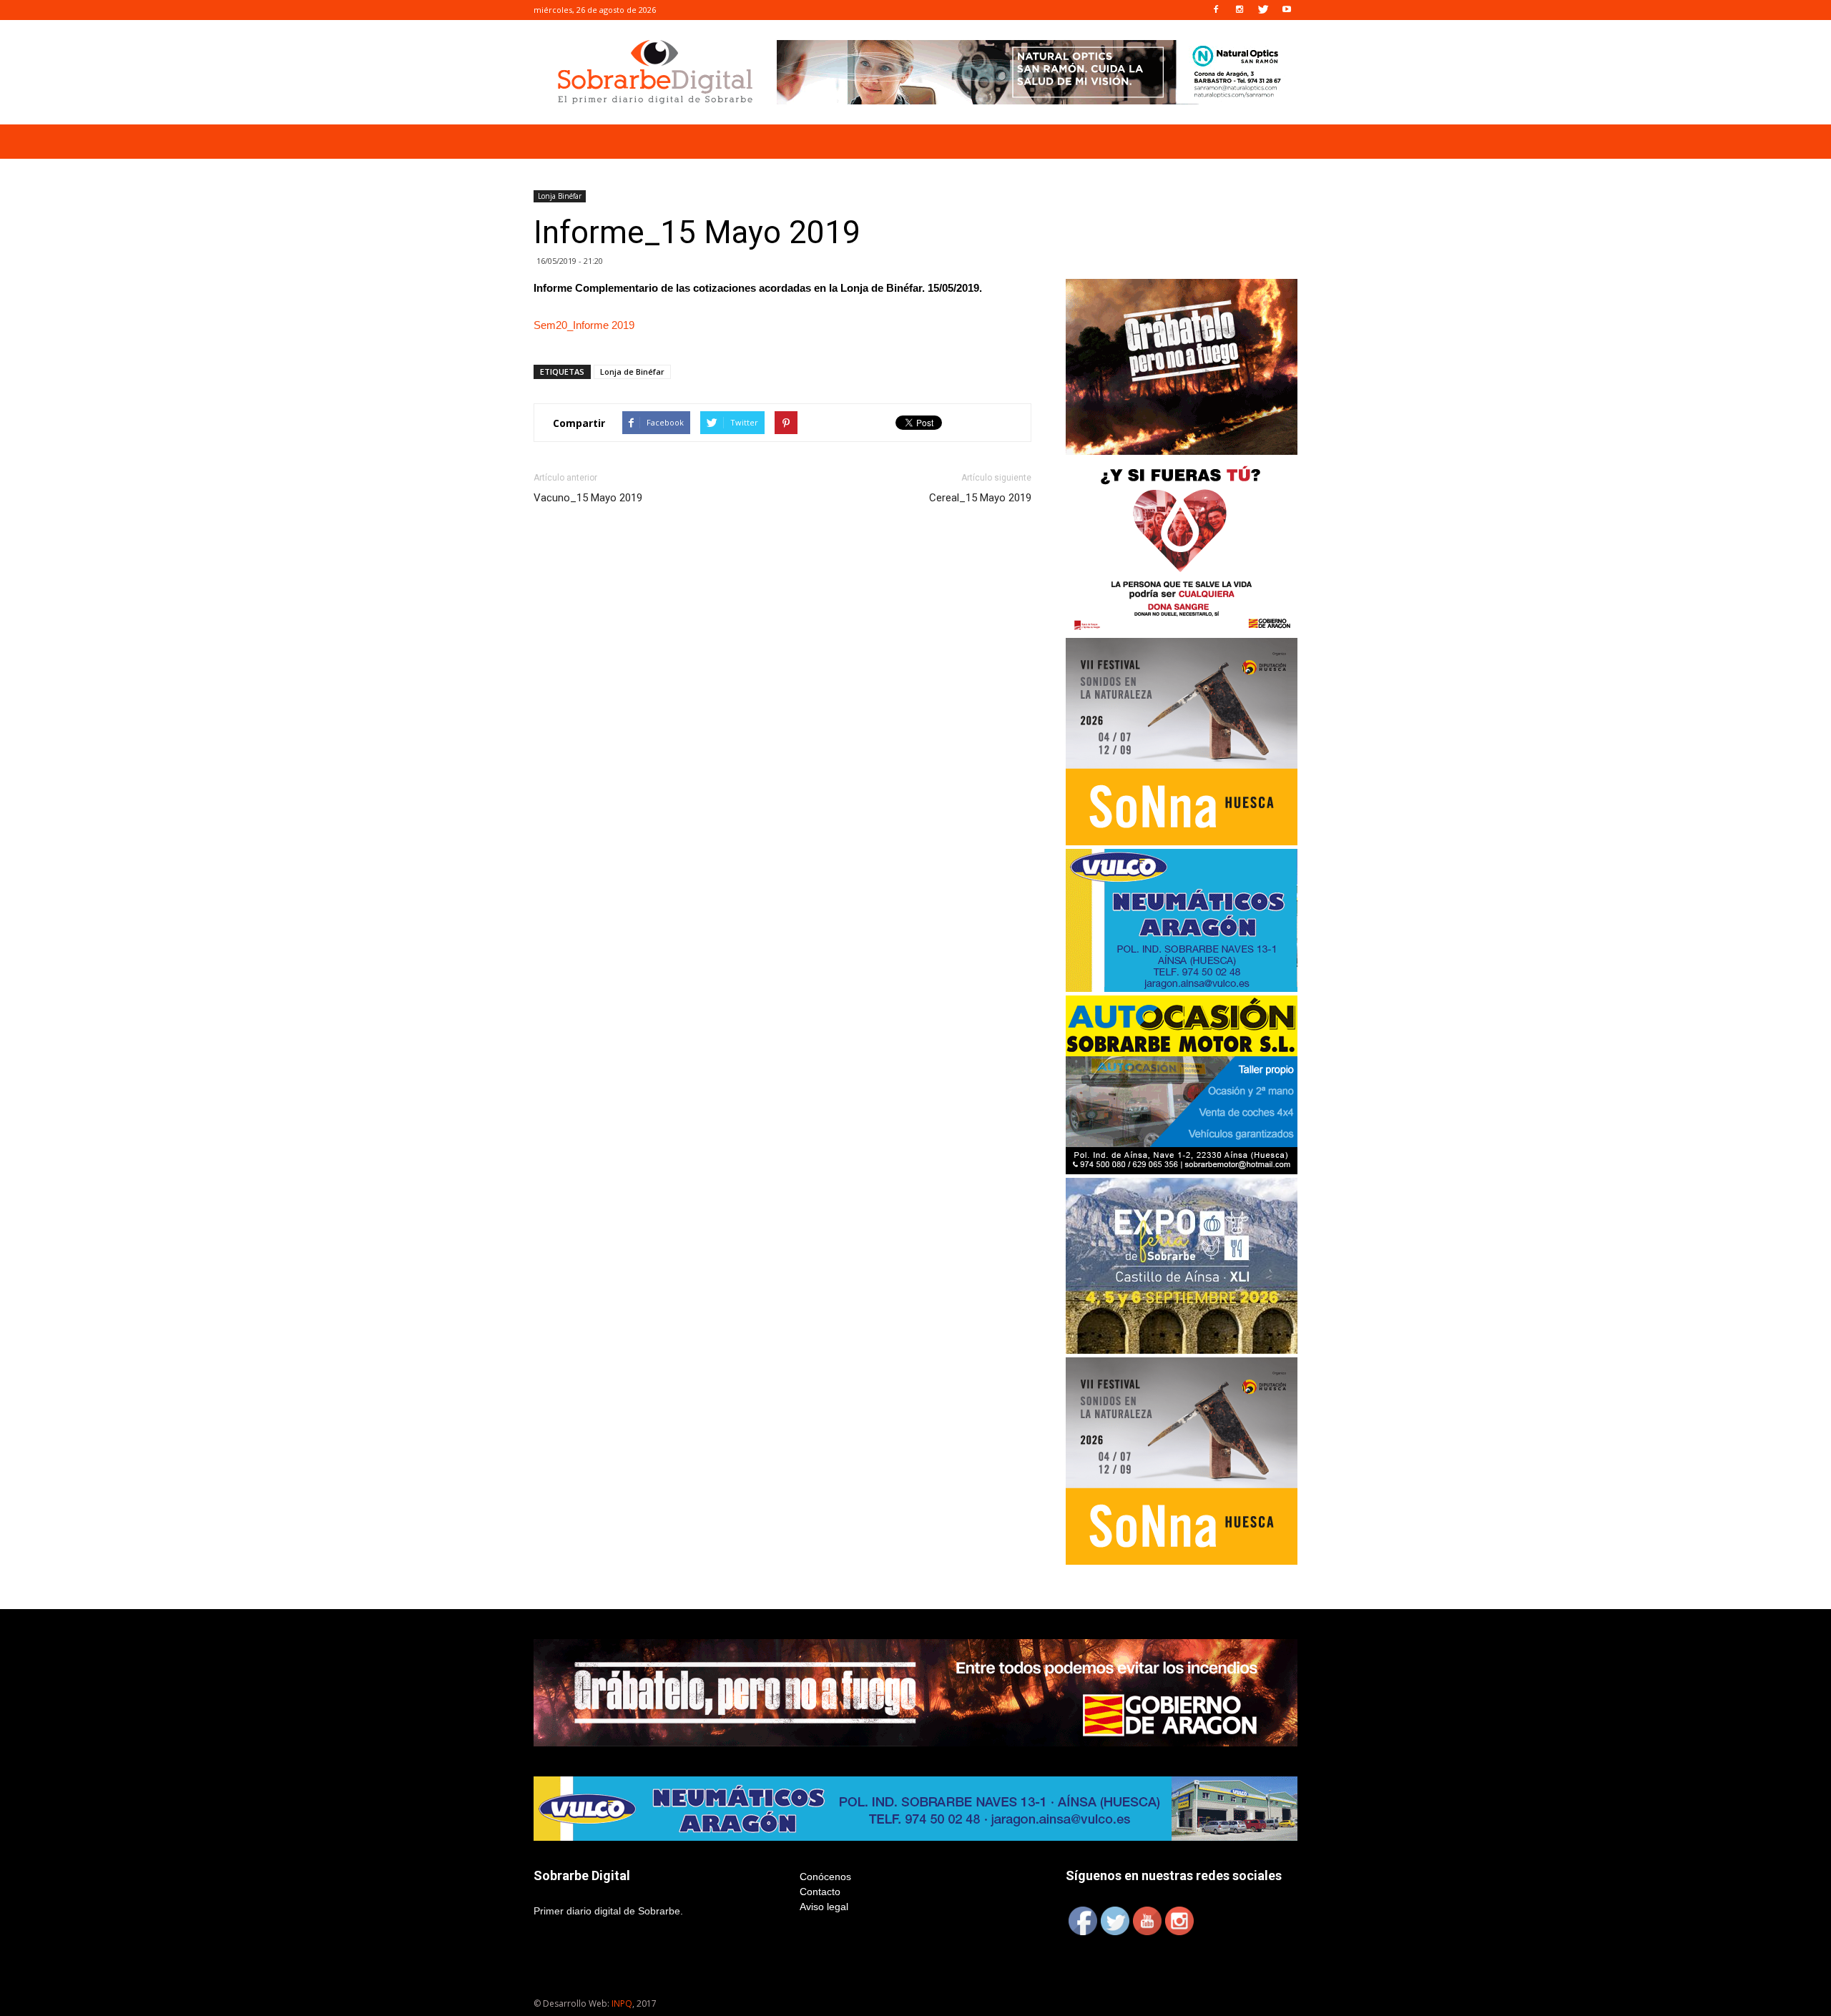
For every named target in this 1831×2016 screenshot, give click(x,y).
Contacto (820, 1892)
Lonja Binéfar (560, 196)
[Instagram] (1240, 10)
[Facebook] (1216, 10)
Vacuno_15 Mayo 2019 (588, 498)
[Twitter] (1263, 10)
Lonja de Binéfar (632, 372)
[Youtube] (1287, 10)
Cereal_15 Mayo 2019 (980, 498)
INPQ (622, 2003)
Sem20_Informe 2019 (584, 325)
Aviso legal (824, 1907)
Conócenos (825, 1877)
